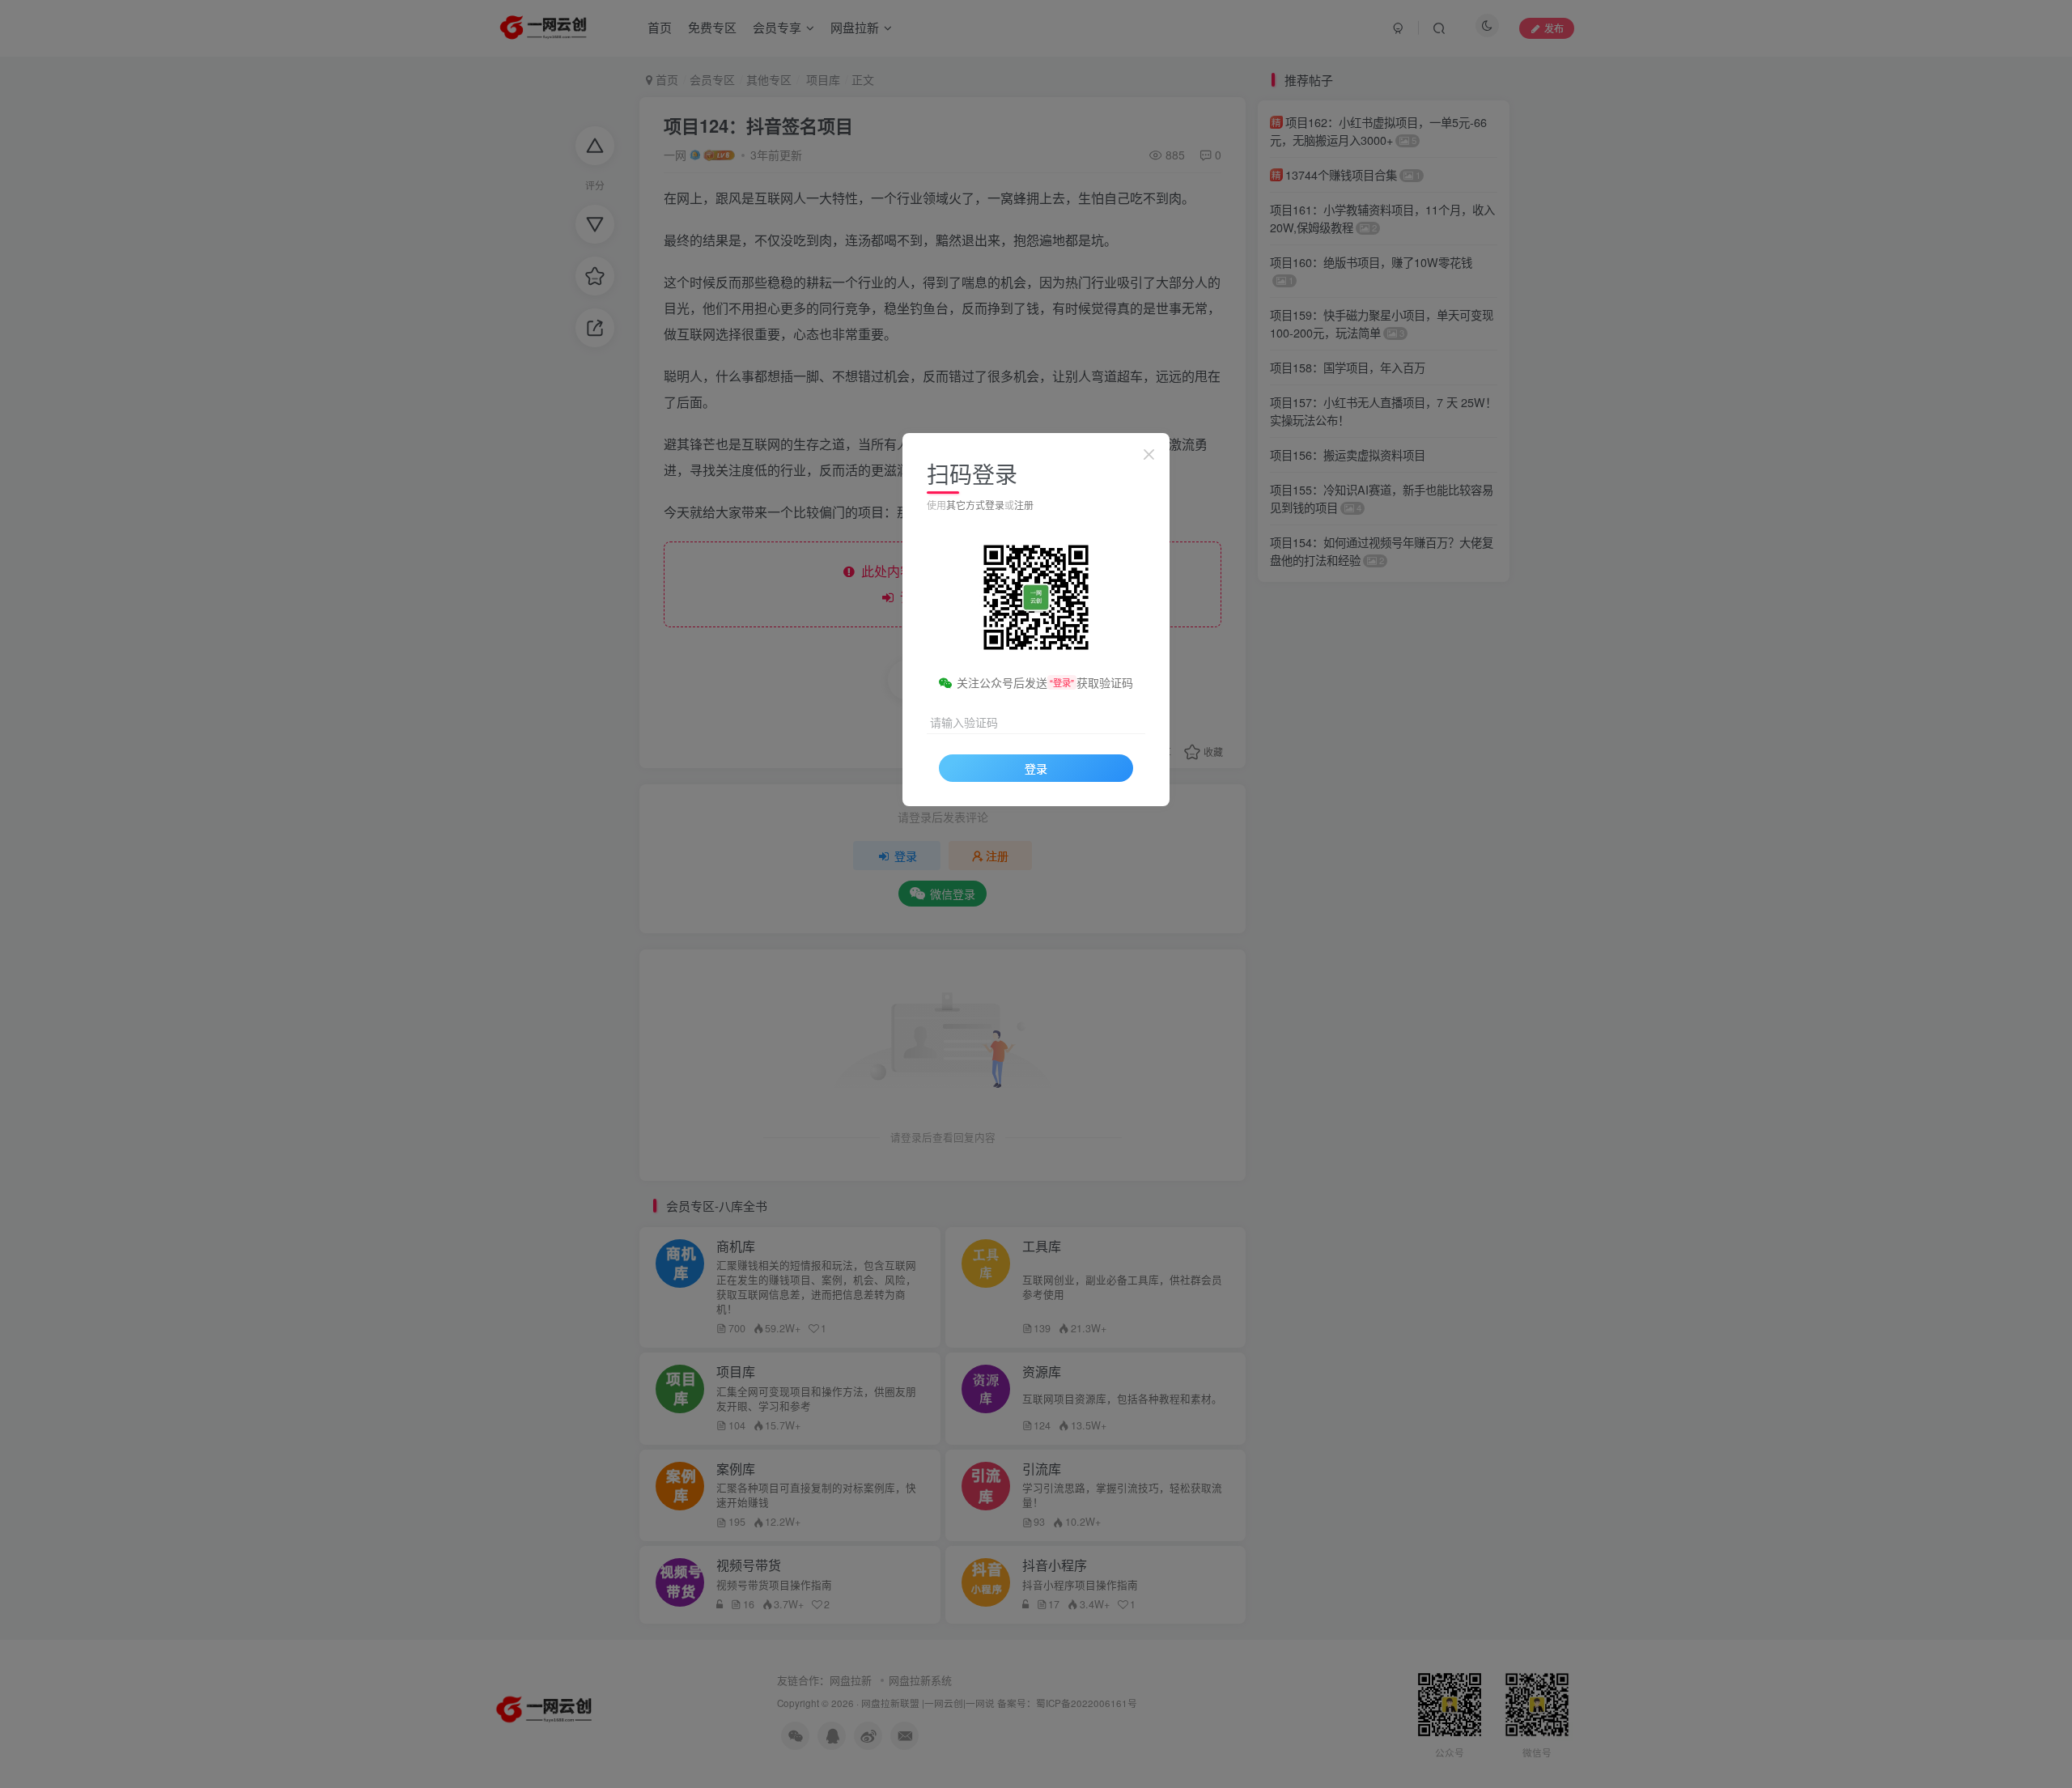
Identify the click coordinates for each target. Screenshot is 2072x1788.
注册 (1024, 505)
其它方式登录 (975, 505)
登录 (1036, 768)
